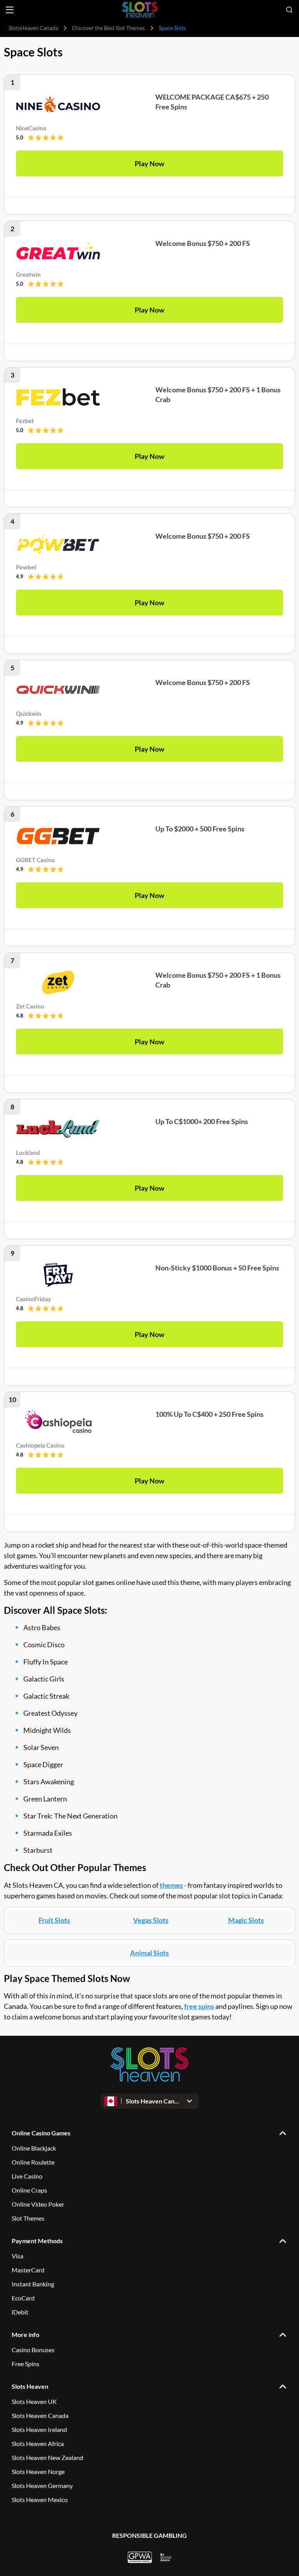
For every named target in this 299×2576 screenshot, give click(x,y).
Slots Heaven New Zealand (47, 2457)
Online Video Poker (38, 2204)
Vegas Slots (151, 1920)
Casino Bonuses (33, 2350)
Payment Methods (37, 2241)
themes (171, 1885)
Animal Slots (149, 1953)
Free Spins (26, 2364)
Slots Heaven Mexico (40, 2500)
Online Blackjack (34, 2148)
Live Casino (27, 2176)
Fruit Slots (54, 1920)
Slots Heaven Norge (38, 2471)
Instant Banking (33, 2284)
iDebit (20, 2312)
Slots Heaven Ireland (39, 2429)
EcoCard (23, 2298)
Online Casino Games (41, 2133)
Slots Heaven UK (34, 2401)
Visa (18, 2256)
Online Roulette (33, 2162)
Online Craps (29, 2190)
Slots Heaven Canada (40, 2415)
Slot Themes (28, 2218)
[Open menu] (10, 10)
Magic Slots (246, 1920)
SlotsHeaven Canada (33, 28)
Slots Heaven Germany (42, 2486)
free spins (199, 2006)
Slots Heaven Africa (38, 2443)
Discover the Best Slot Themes (108, 28)
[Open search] (289, 10)
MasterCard (28, 2270)
